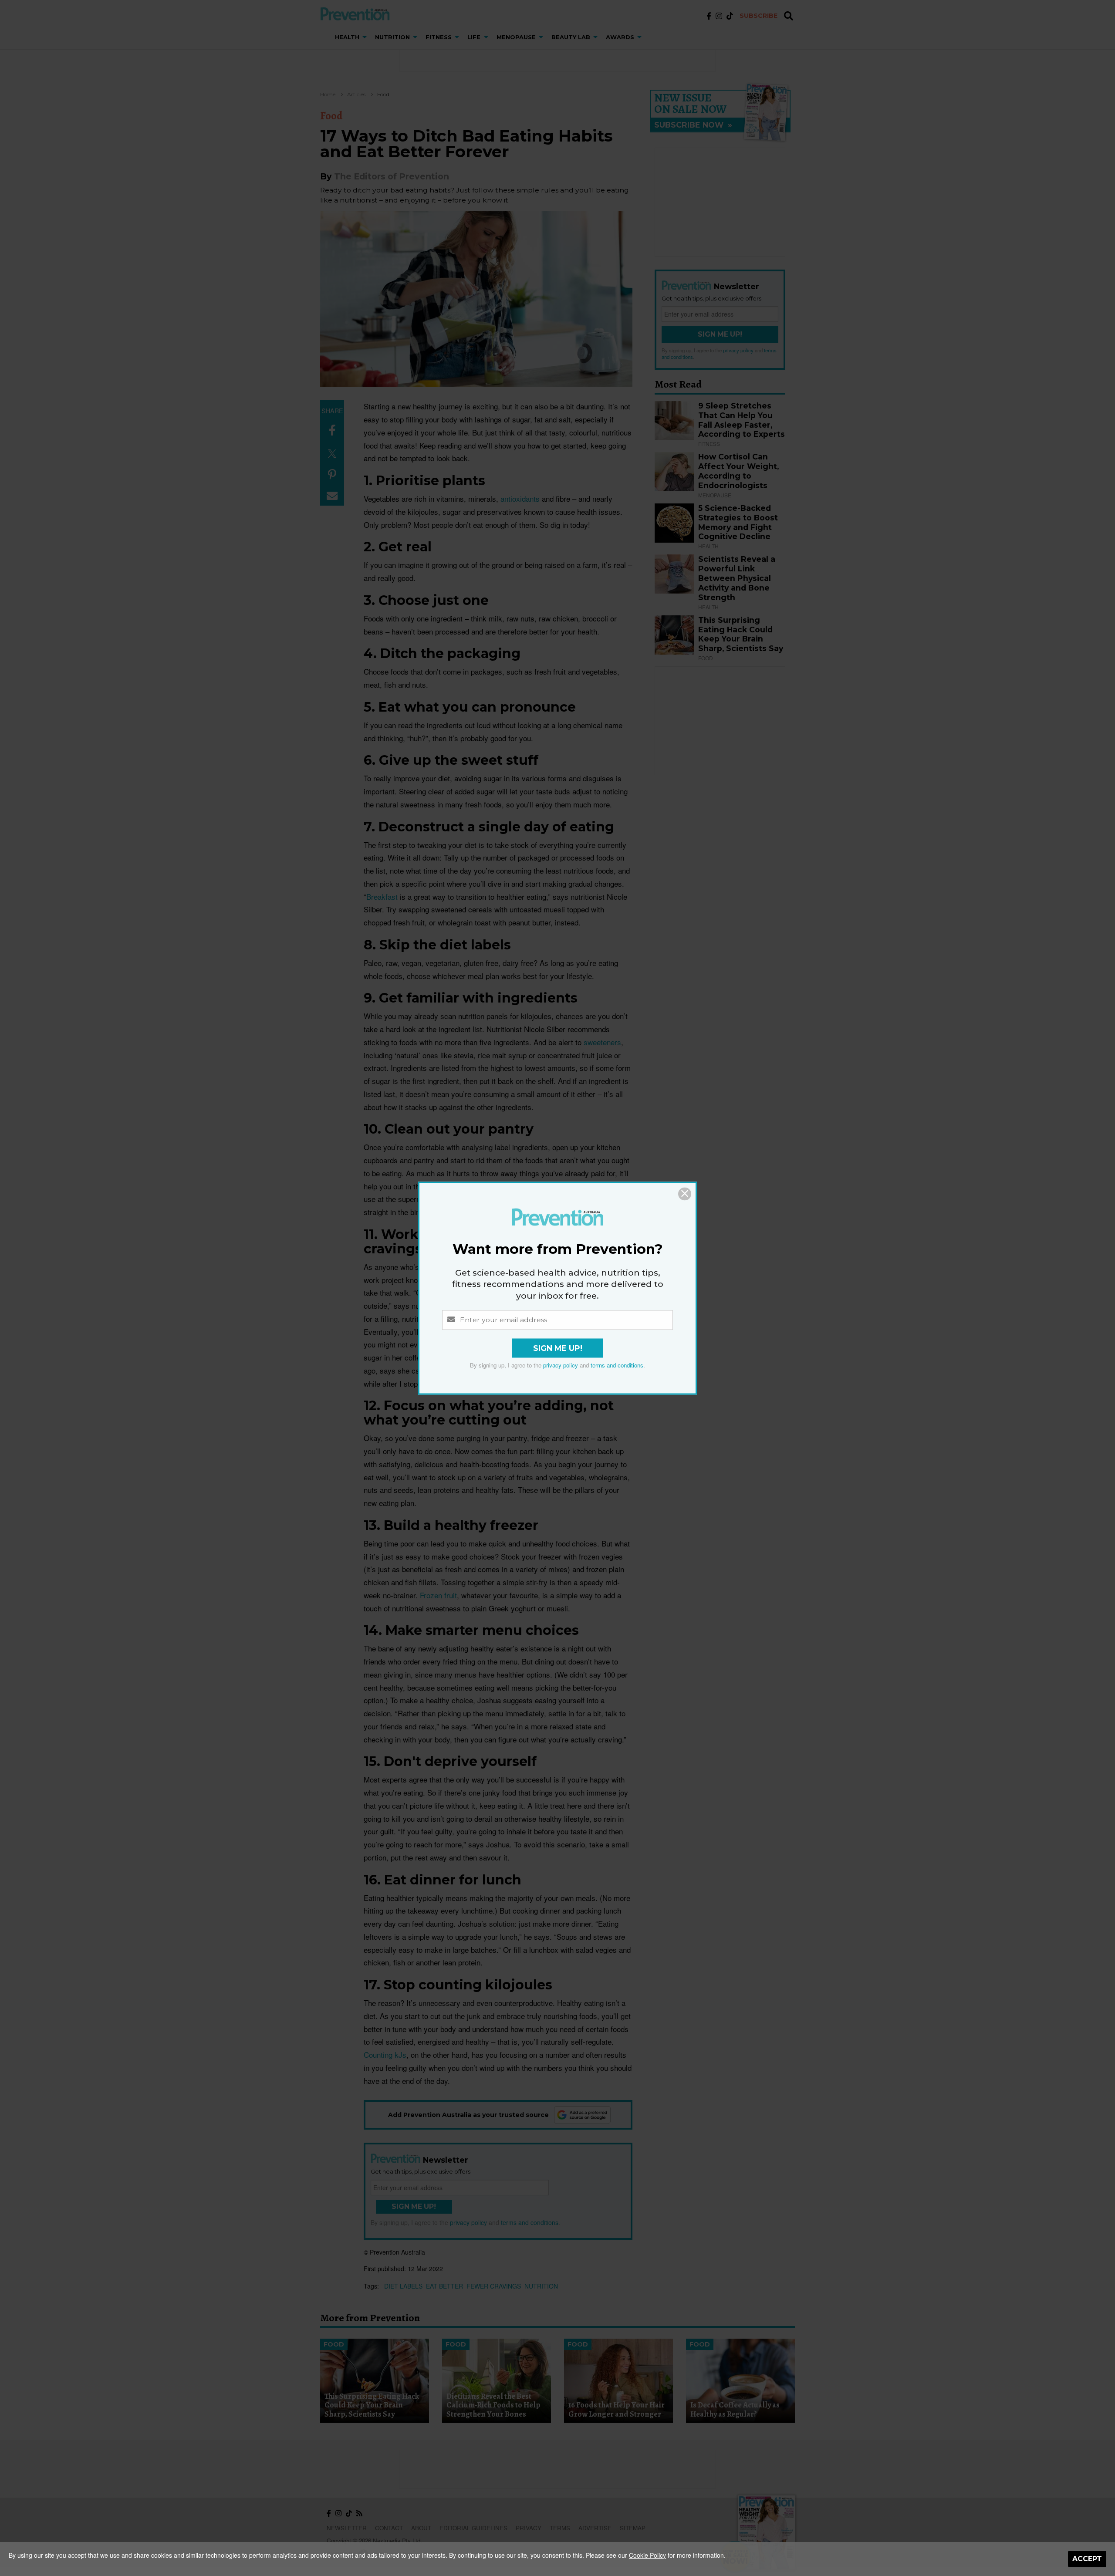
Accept (1087, 2559)
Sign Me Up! (558, 1348)
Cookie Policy (647, 2555)
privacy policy (561, 1365)
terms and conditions (617, 1365)
